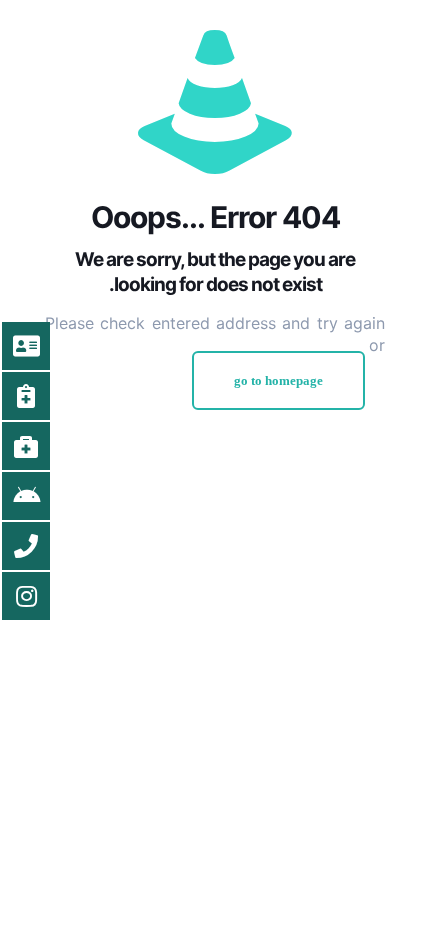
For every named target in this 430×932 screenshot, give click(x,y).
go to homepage (278, 380)
